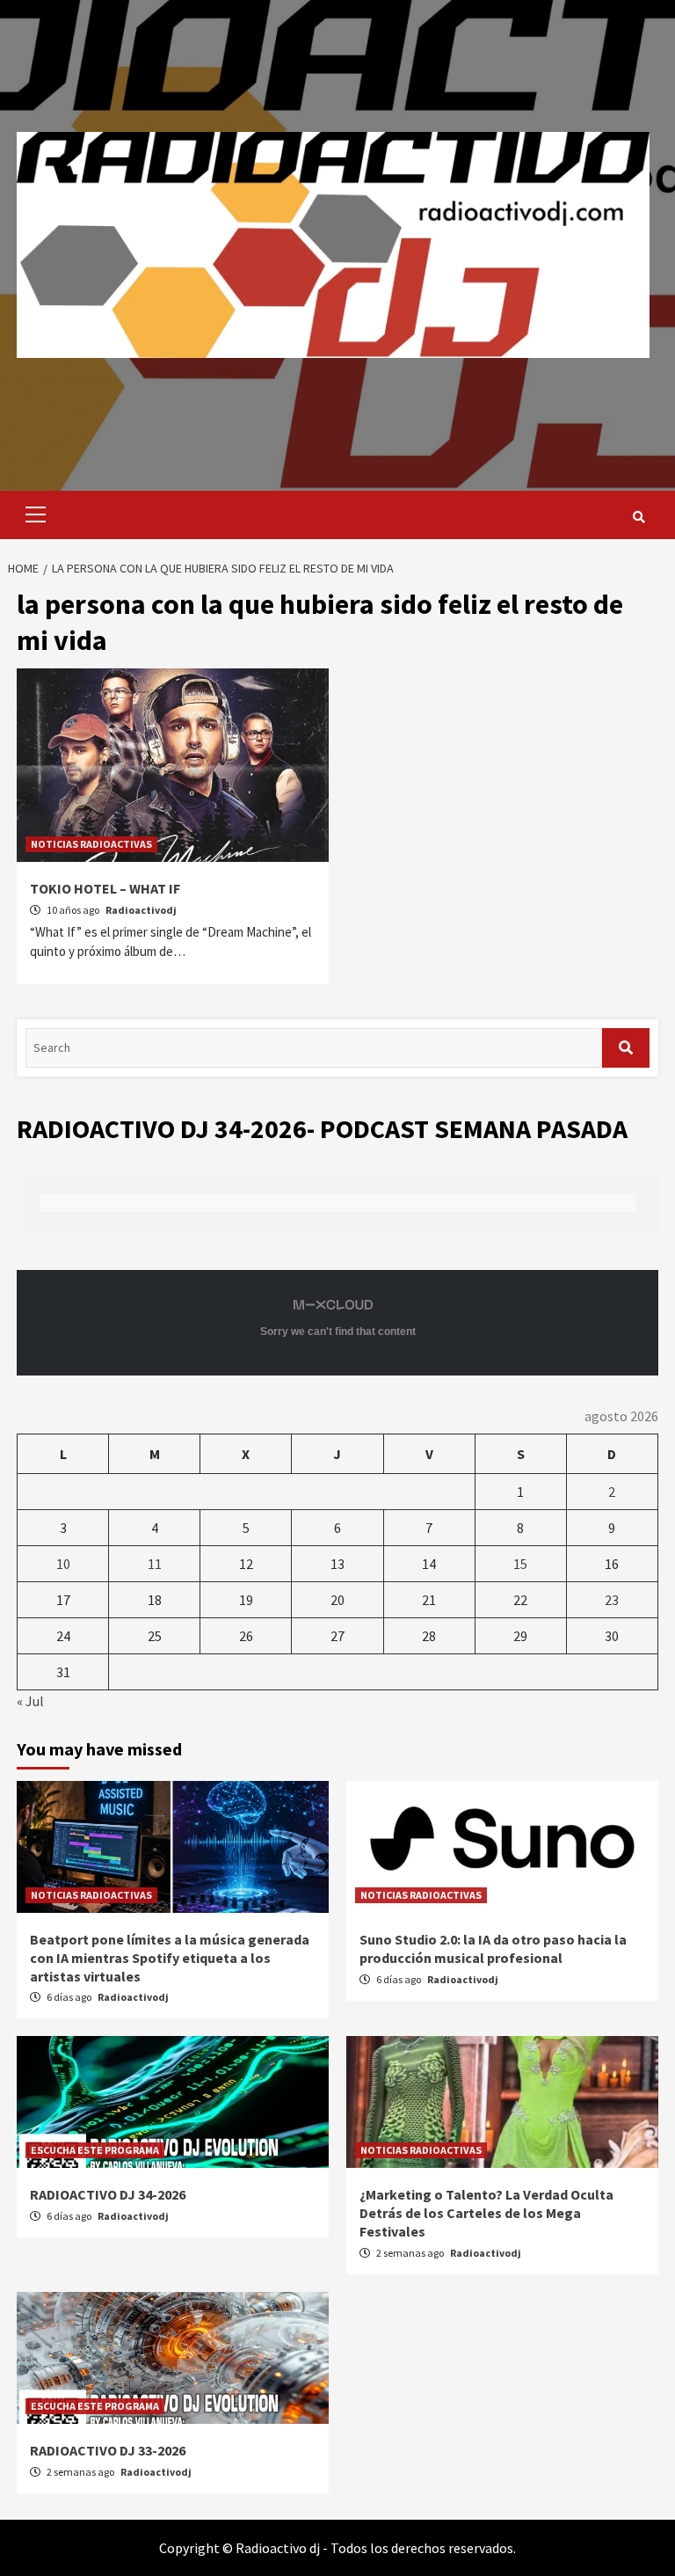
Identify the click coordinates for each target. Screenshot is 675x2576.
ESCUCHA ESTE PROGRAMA (95, 2150)
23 (612, 1600)
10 (63, 1564)
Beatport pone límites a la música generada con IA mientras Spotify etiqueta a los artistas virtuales (170, 1958)
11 (155, 1564)
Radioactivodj (141, 910)
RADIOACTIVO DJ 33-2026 (108, 2450)
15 (520, 1564)
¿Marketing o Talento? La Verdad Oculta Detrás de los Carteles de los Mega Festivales (486, 2213)
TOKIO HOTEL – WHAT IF (105, 888)
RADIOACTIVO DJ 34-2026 (108, 2194)
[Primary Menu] (31, 515)
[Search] (639, 517)
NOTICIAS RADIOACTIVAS (91, 844)
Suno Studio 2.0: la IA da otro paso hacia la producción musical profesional (493, 1948)
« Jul (30, 1701)
